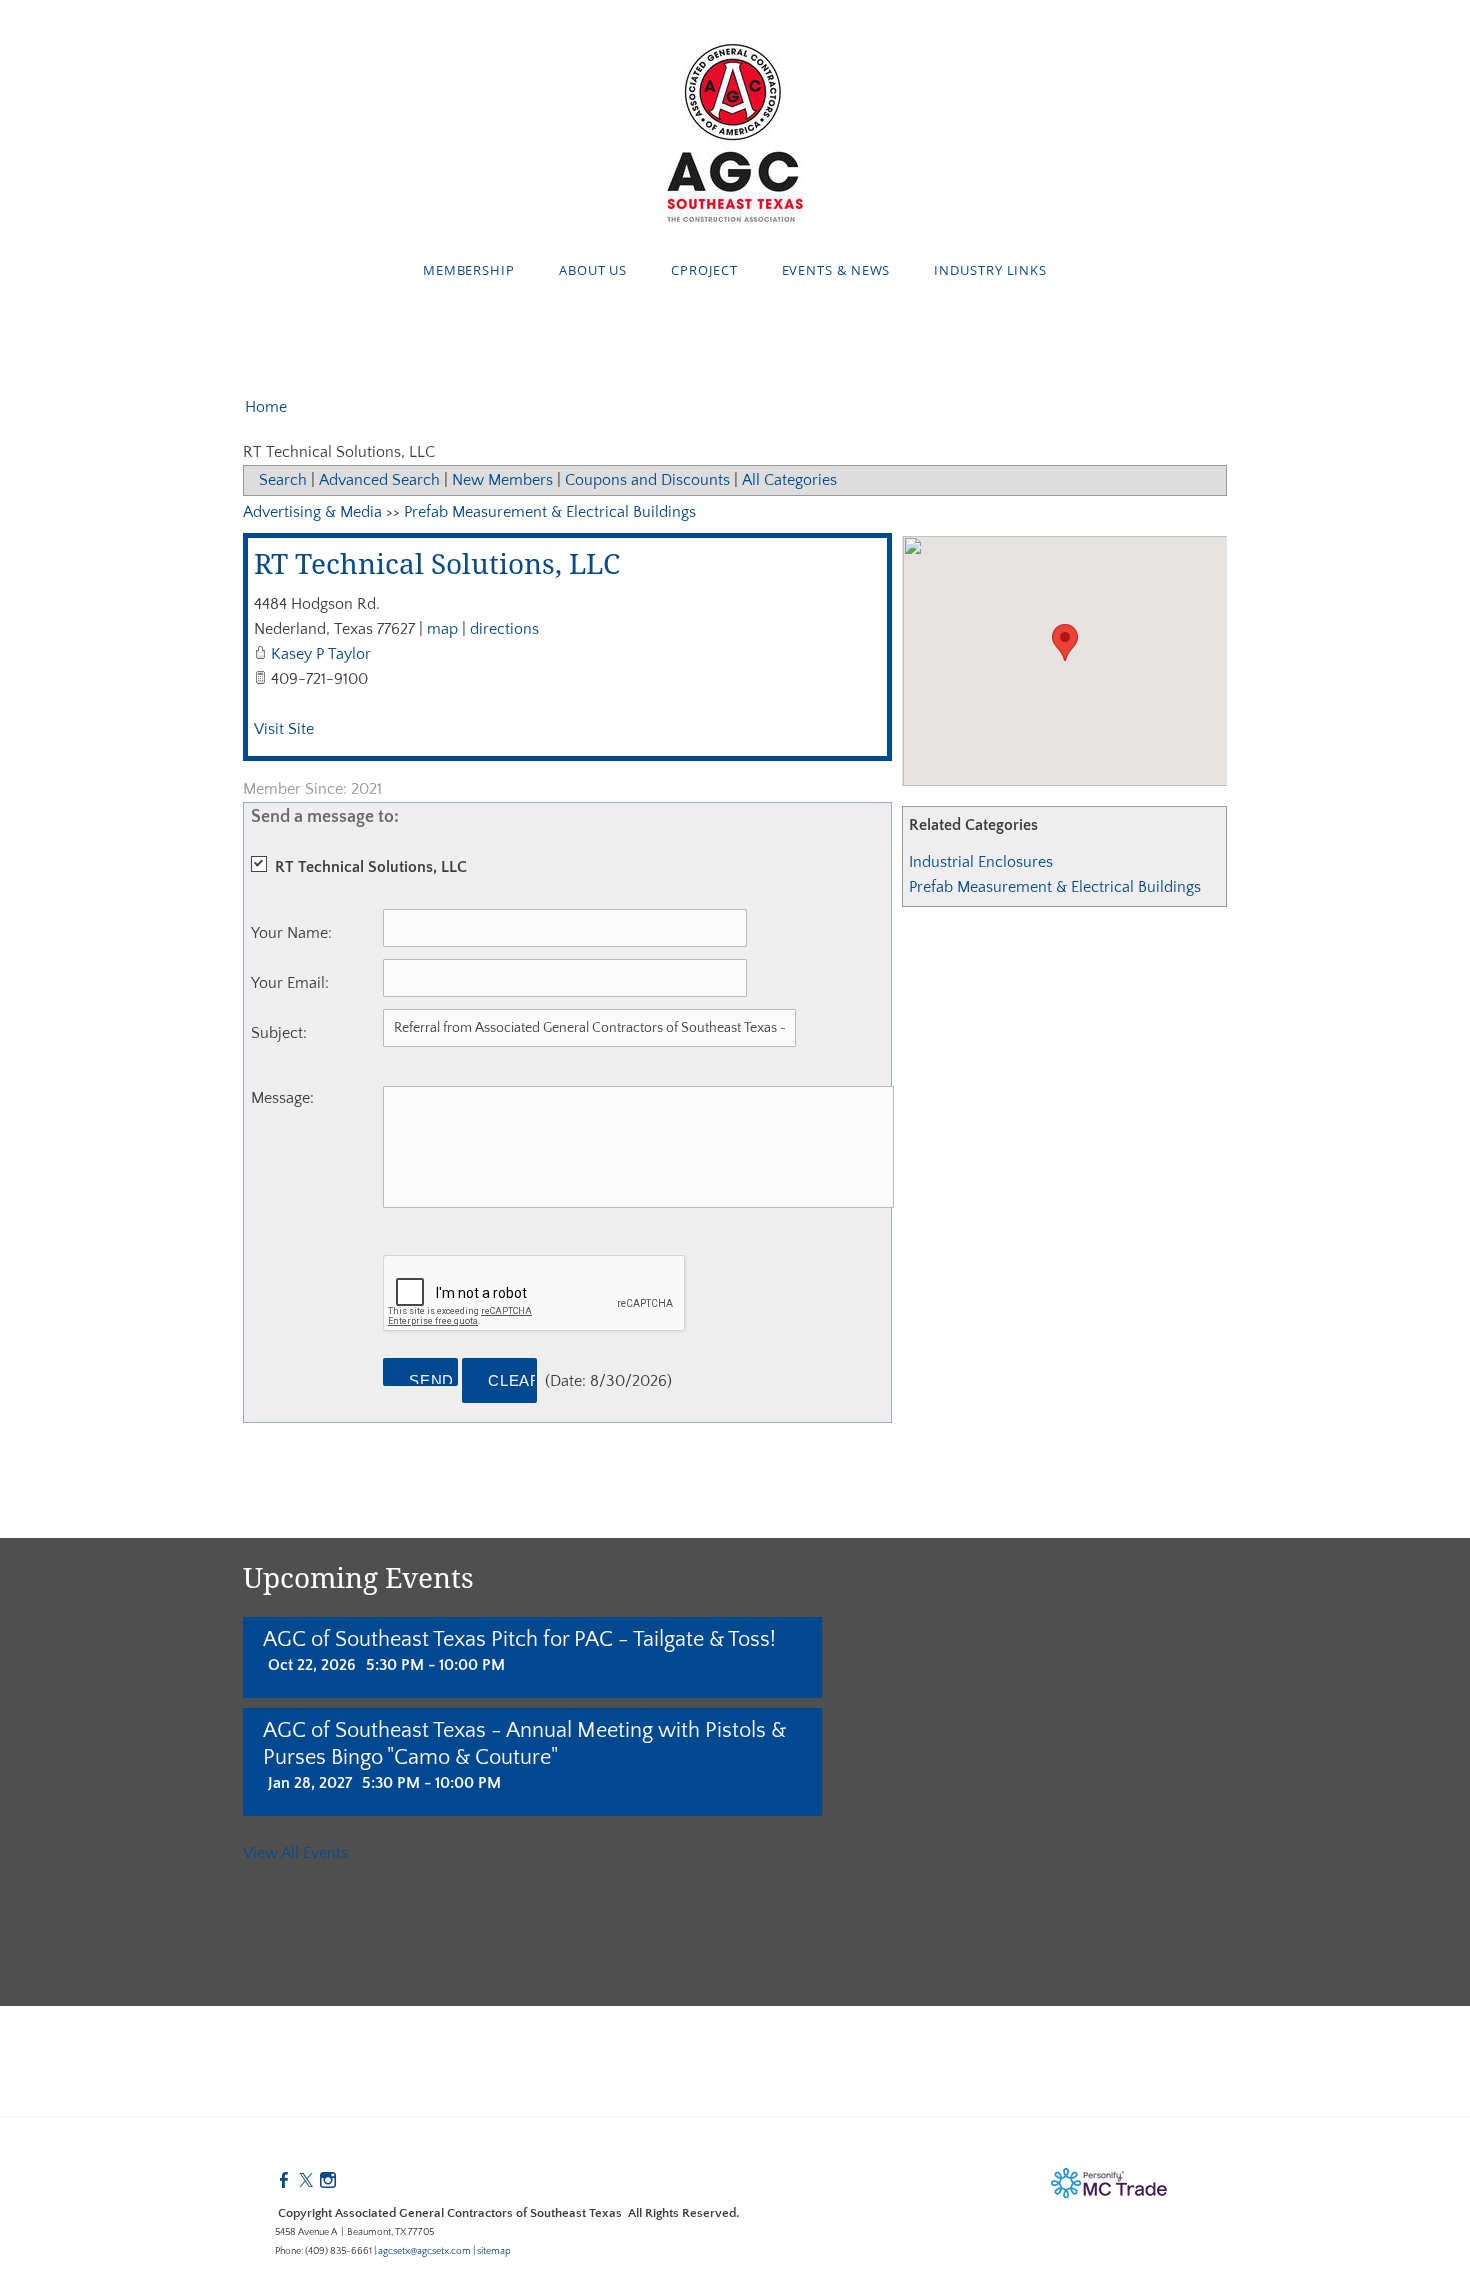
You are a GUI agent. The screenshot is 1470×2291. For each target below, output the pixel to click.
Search (283, 480)
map (442, 629)
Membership (469, 270)
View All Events (295, 1853)
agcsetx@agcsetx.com (424, 2251)
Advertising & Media (312, 512)
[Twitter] (306, 2181)
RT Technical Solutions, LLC (437, 565)
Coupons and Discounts (647, 480)
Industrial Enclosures (981, 862)
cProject (704, 270)
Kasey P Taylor (321, 654)
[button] (1065, 642)
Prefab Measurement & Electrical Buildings (1055, 887)
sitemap (494, 2251)
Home (266, 407)
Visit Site (284, 729)
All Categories (789, 480)
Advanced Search (379, 480)
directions (504, 629)
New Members (502, 480)
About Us (593, 270)
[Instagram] (328, 2181)
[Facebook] (284, 2181)
